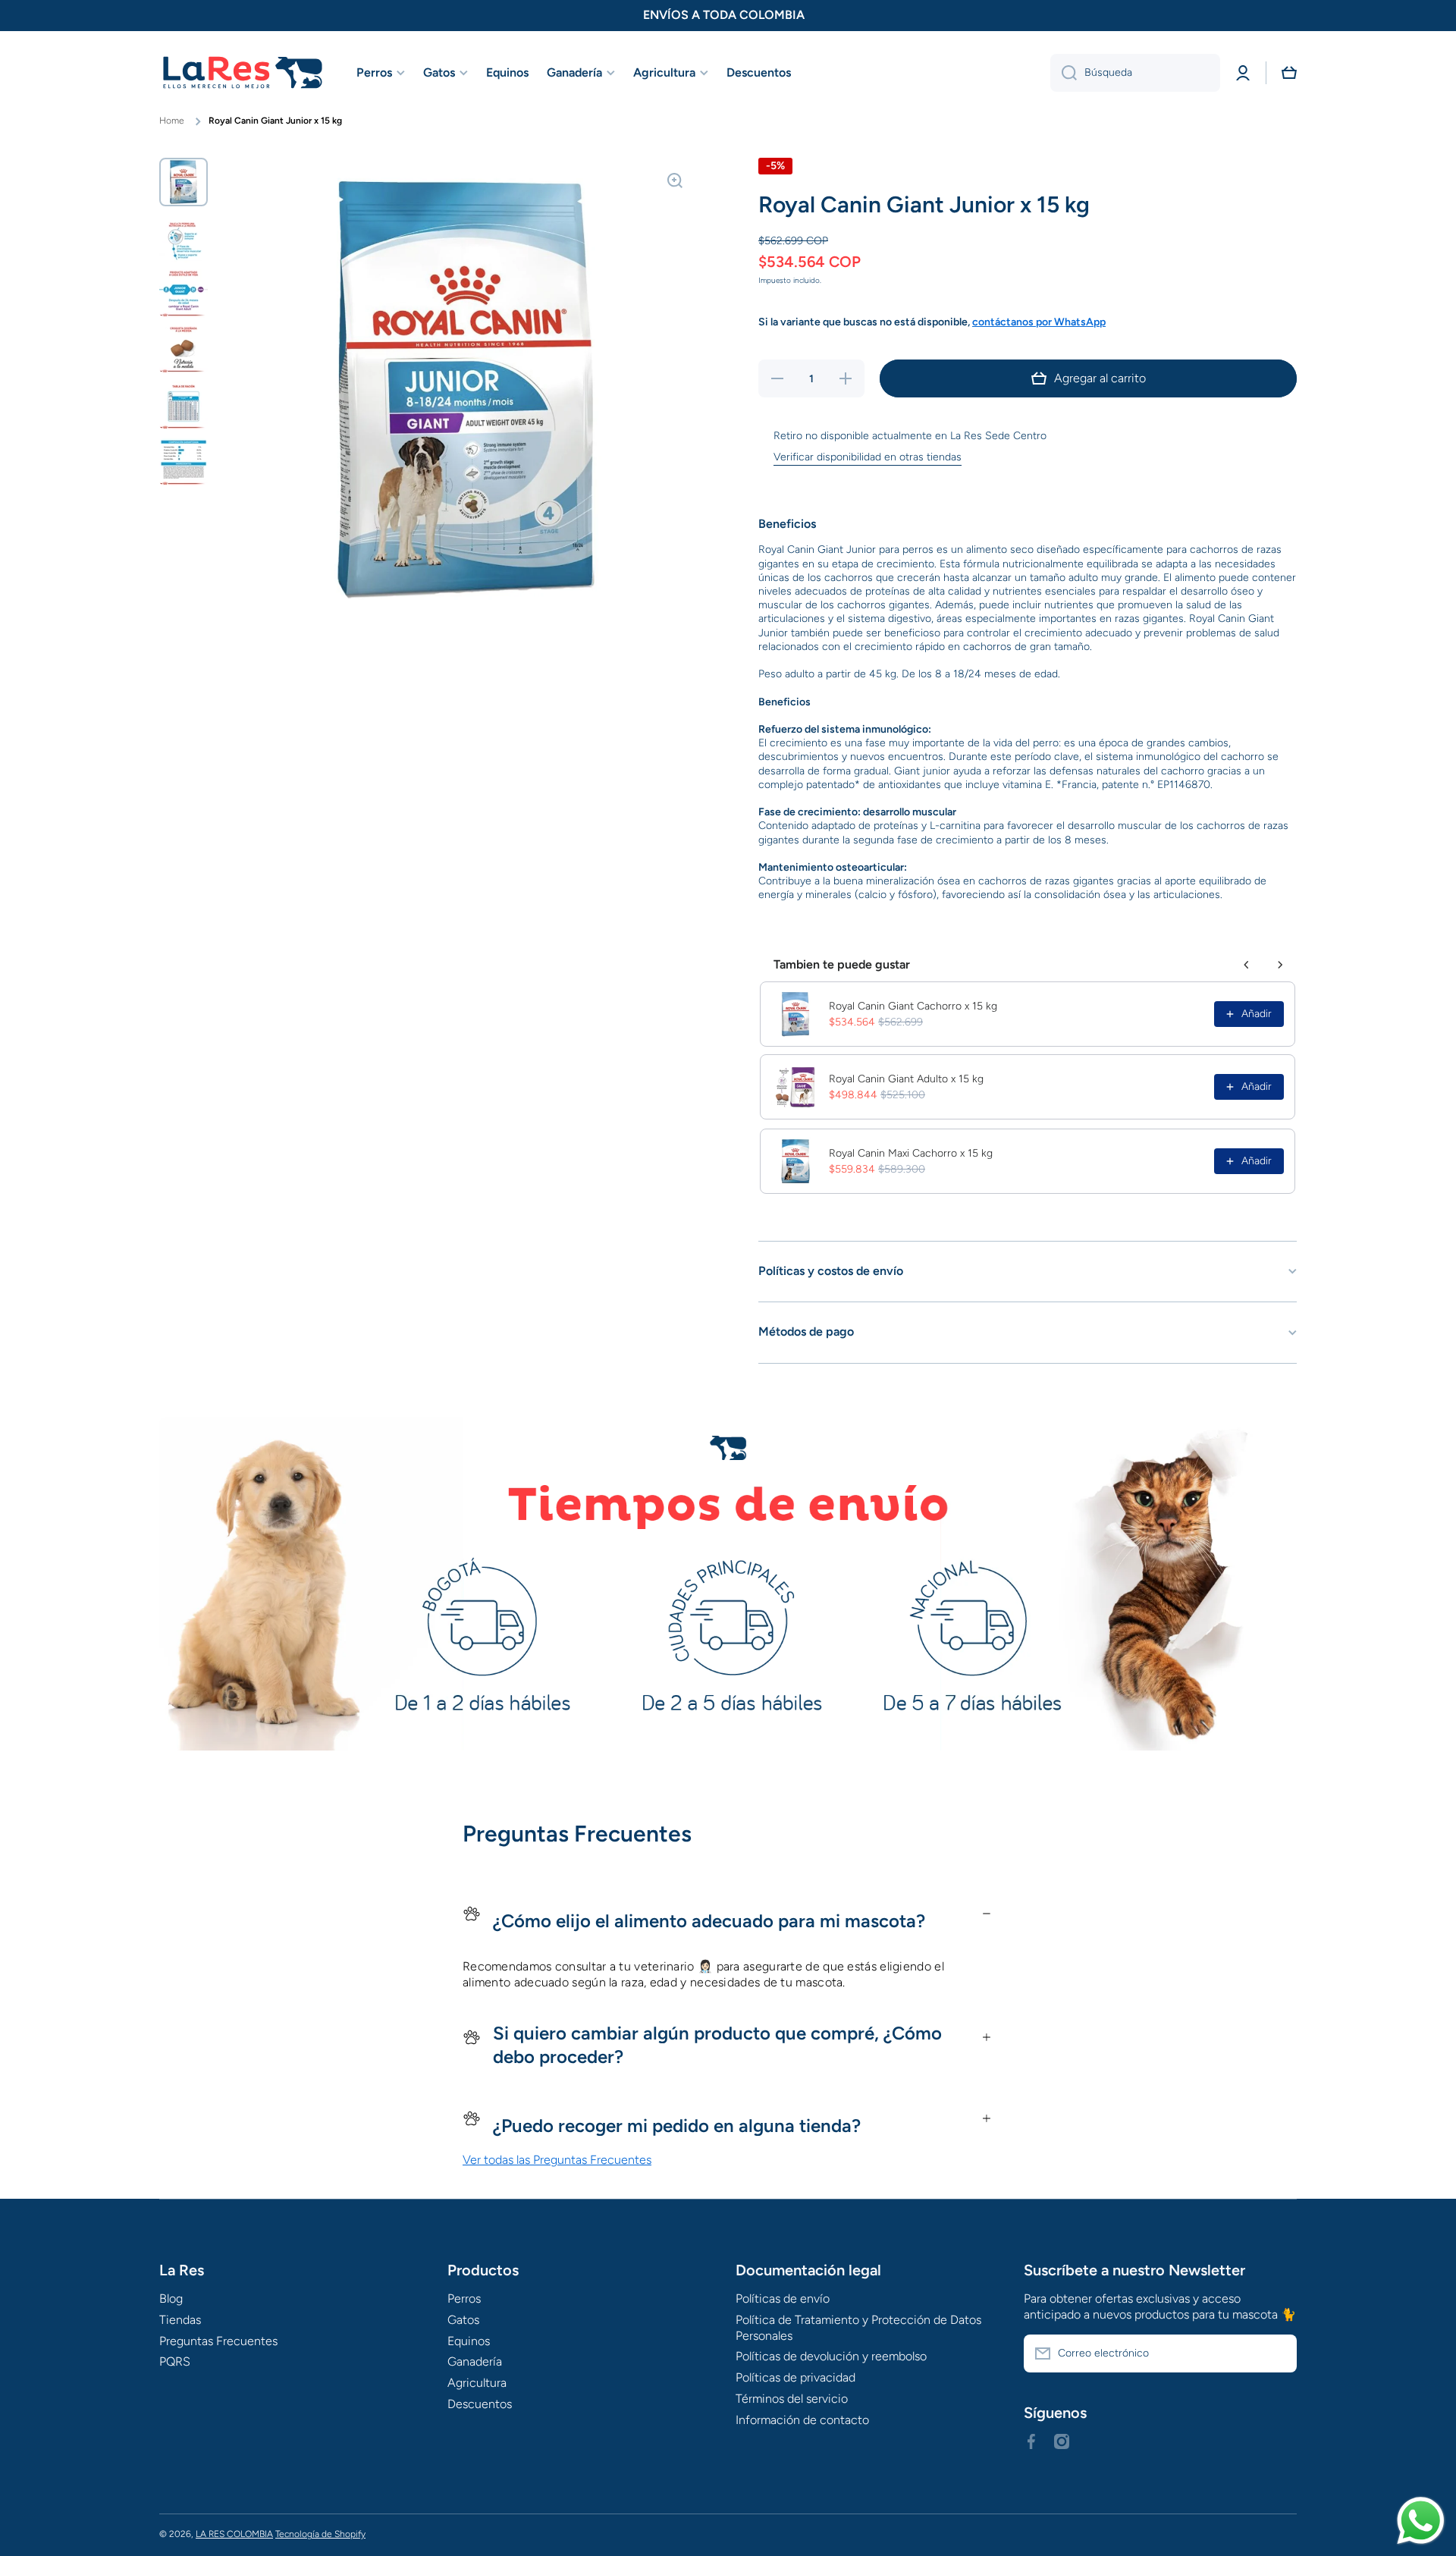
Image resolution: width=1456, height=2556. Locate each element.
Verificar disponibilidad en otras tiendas (868, 457)
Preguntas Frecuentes (218, 2341)
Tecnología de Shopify (320, 2534)
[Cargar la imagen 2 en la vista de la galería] (184, 238)
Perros (464, 2299)
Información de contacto (802, 2420)
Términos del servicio (792, 2399)
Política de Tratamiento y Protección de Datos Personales (858, 2328)
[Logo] (243, 73)
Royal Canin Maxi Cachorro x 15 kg (911, 1153)
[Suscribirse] (1278, 2353)
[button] (1289, 73)
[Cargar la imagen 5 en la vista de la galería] (184, 406)
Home (172, 121)
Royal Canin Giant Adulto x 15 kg (906, 1079)
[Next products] (1280, 965)
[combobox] (1135, 73)
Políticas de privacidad (795, 2377)
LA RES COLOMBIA (234, 2534)
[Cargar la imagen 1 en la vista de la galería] (184, 182)
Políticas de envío (783, 2299)
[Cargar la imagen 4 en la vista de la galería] (184, 350)
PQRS (175, 2361)
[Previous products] (1247, 965)
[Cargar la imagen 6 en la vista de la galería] (184, 462)
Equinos (469, 2341)
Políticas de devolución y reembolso (831, 2356)
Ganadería (475, 2361)
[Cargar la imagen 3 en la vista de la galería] (184, 294)
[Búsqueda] (1064, 73)
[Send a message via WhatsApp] (1421, 2521)
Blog (171, 2299)
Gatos (463, 2320)
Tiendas (180, 2320)
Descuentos (480, 2404)
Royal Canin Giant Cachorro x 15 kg (913, 1006)
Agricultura (477, 2383)
